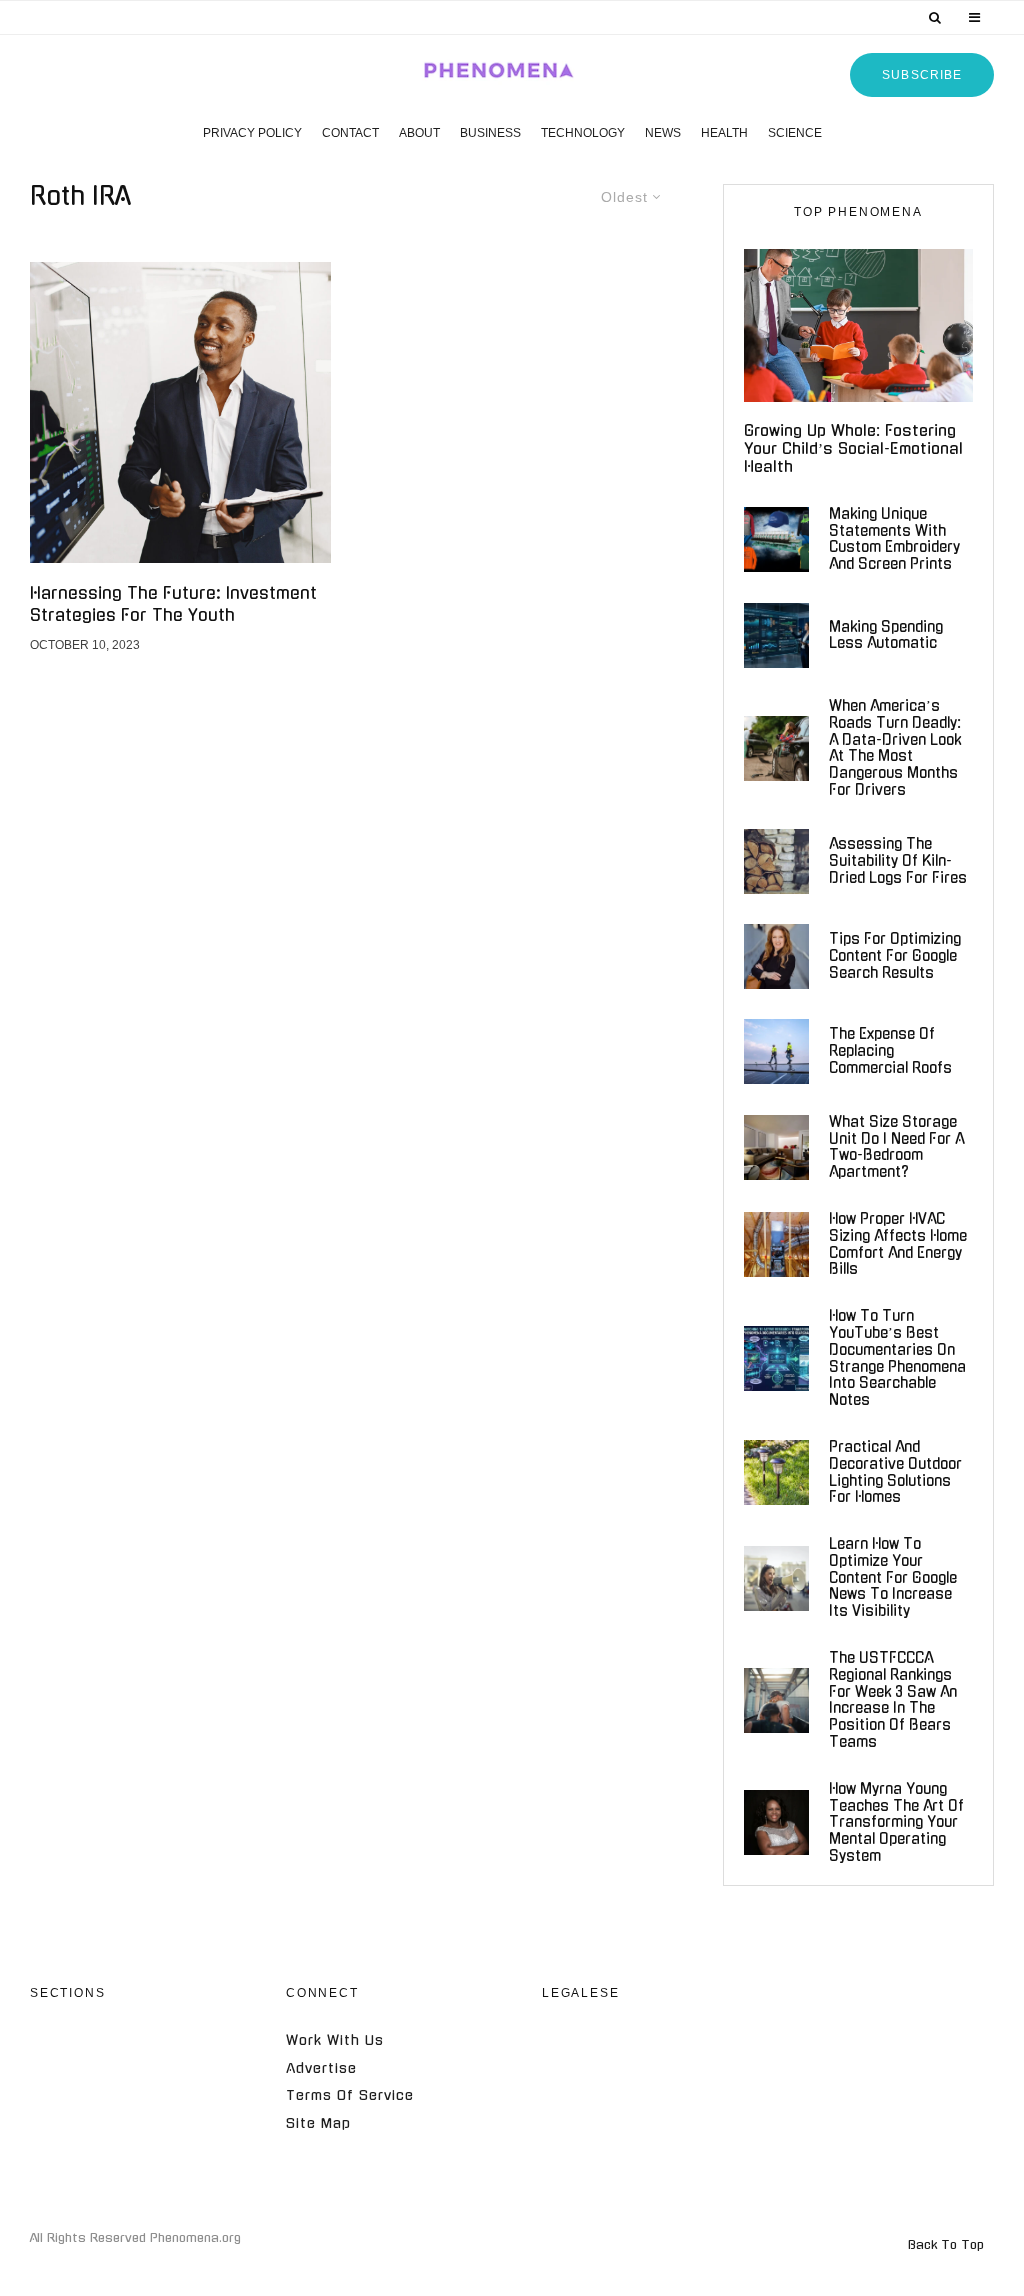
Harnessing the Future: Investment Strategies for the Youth (173, 603)
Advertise (321, 2068)
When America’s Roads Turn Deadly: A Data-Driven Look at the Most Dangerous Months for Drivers (895, 748)
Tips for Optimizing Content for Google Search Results (895, 956)
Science (795, 133)
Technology (583, 133)
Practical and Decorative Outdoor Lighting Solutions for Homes (895, 1472)
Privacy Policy (252, 133)
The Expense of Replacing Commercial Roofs (890, 1051)
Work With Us (335, 2040)
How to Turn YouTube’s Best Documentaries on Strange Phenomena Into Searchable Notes (897, 1358)
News (663, 133)
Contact (350, 133)
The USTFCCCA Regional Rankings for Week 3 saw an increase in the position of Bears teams (893, 1700)
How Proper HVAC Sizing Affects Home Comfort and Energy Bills (898, 1244)
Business (490, 133)
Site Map (318, 2123)
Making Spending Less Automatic (886, 635)
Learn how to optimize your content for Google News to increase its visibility (893, 1577)
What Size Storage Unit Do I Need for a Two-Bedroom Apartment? (896, 1147)
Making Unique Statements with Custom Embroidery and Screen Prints (894, 539)
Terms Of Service (350, 2095)
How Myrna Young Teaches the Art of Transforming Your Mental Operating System (896, 1822)
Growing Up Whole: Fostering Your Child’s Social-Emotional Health (853, 448)
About (419, 133)
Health (724, 133)
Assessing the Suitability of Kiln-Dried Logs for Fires (898, 861)
